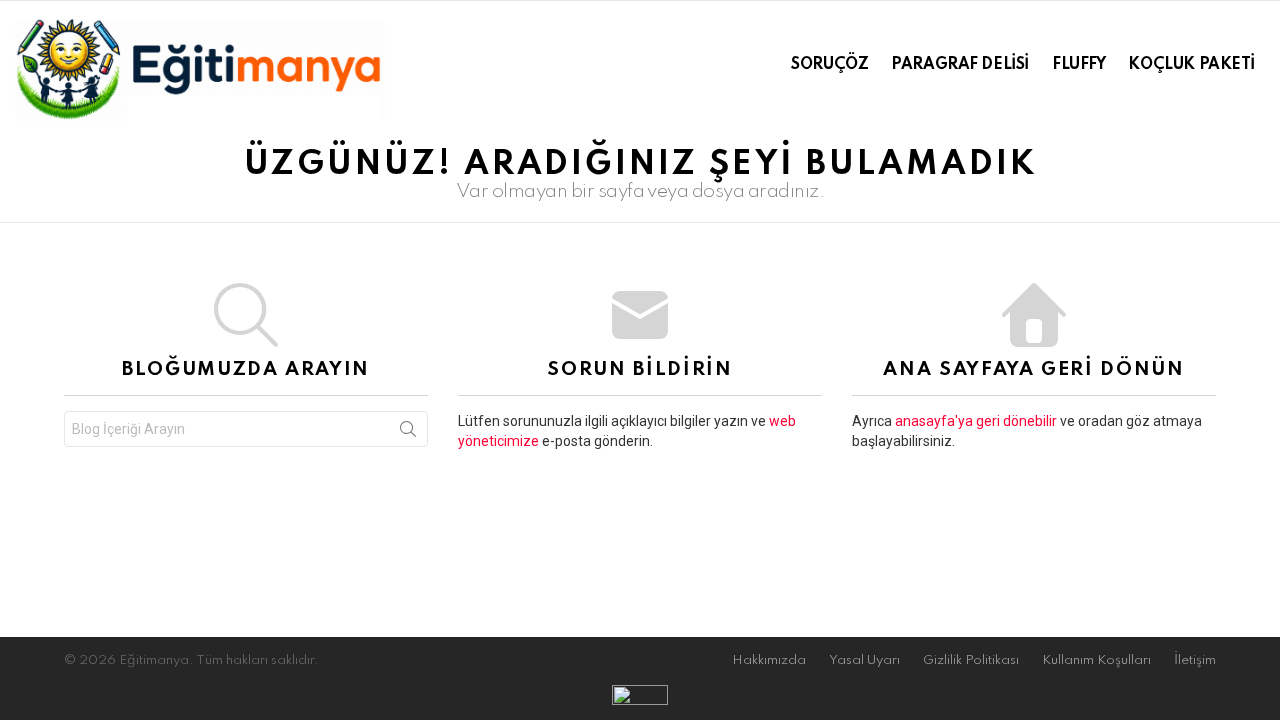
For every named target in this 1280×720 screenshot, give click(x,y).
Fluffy (1078, 65)
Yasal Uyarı (864, 660)
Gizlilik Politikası (971, 660)
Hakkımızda (769, 660)
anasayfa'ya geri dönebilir (977, 421)
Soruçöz (829, 65)
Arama (408, 433)
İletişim (1195, 660)
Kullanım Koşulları (1096, 660)
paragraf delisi (960, 65)
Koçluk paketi (1191, 65)
